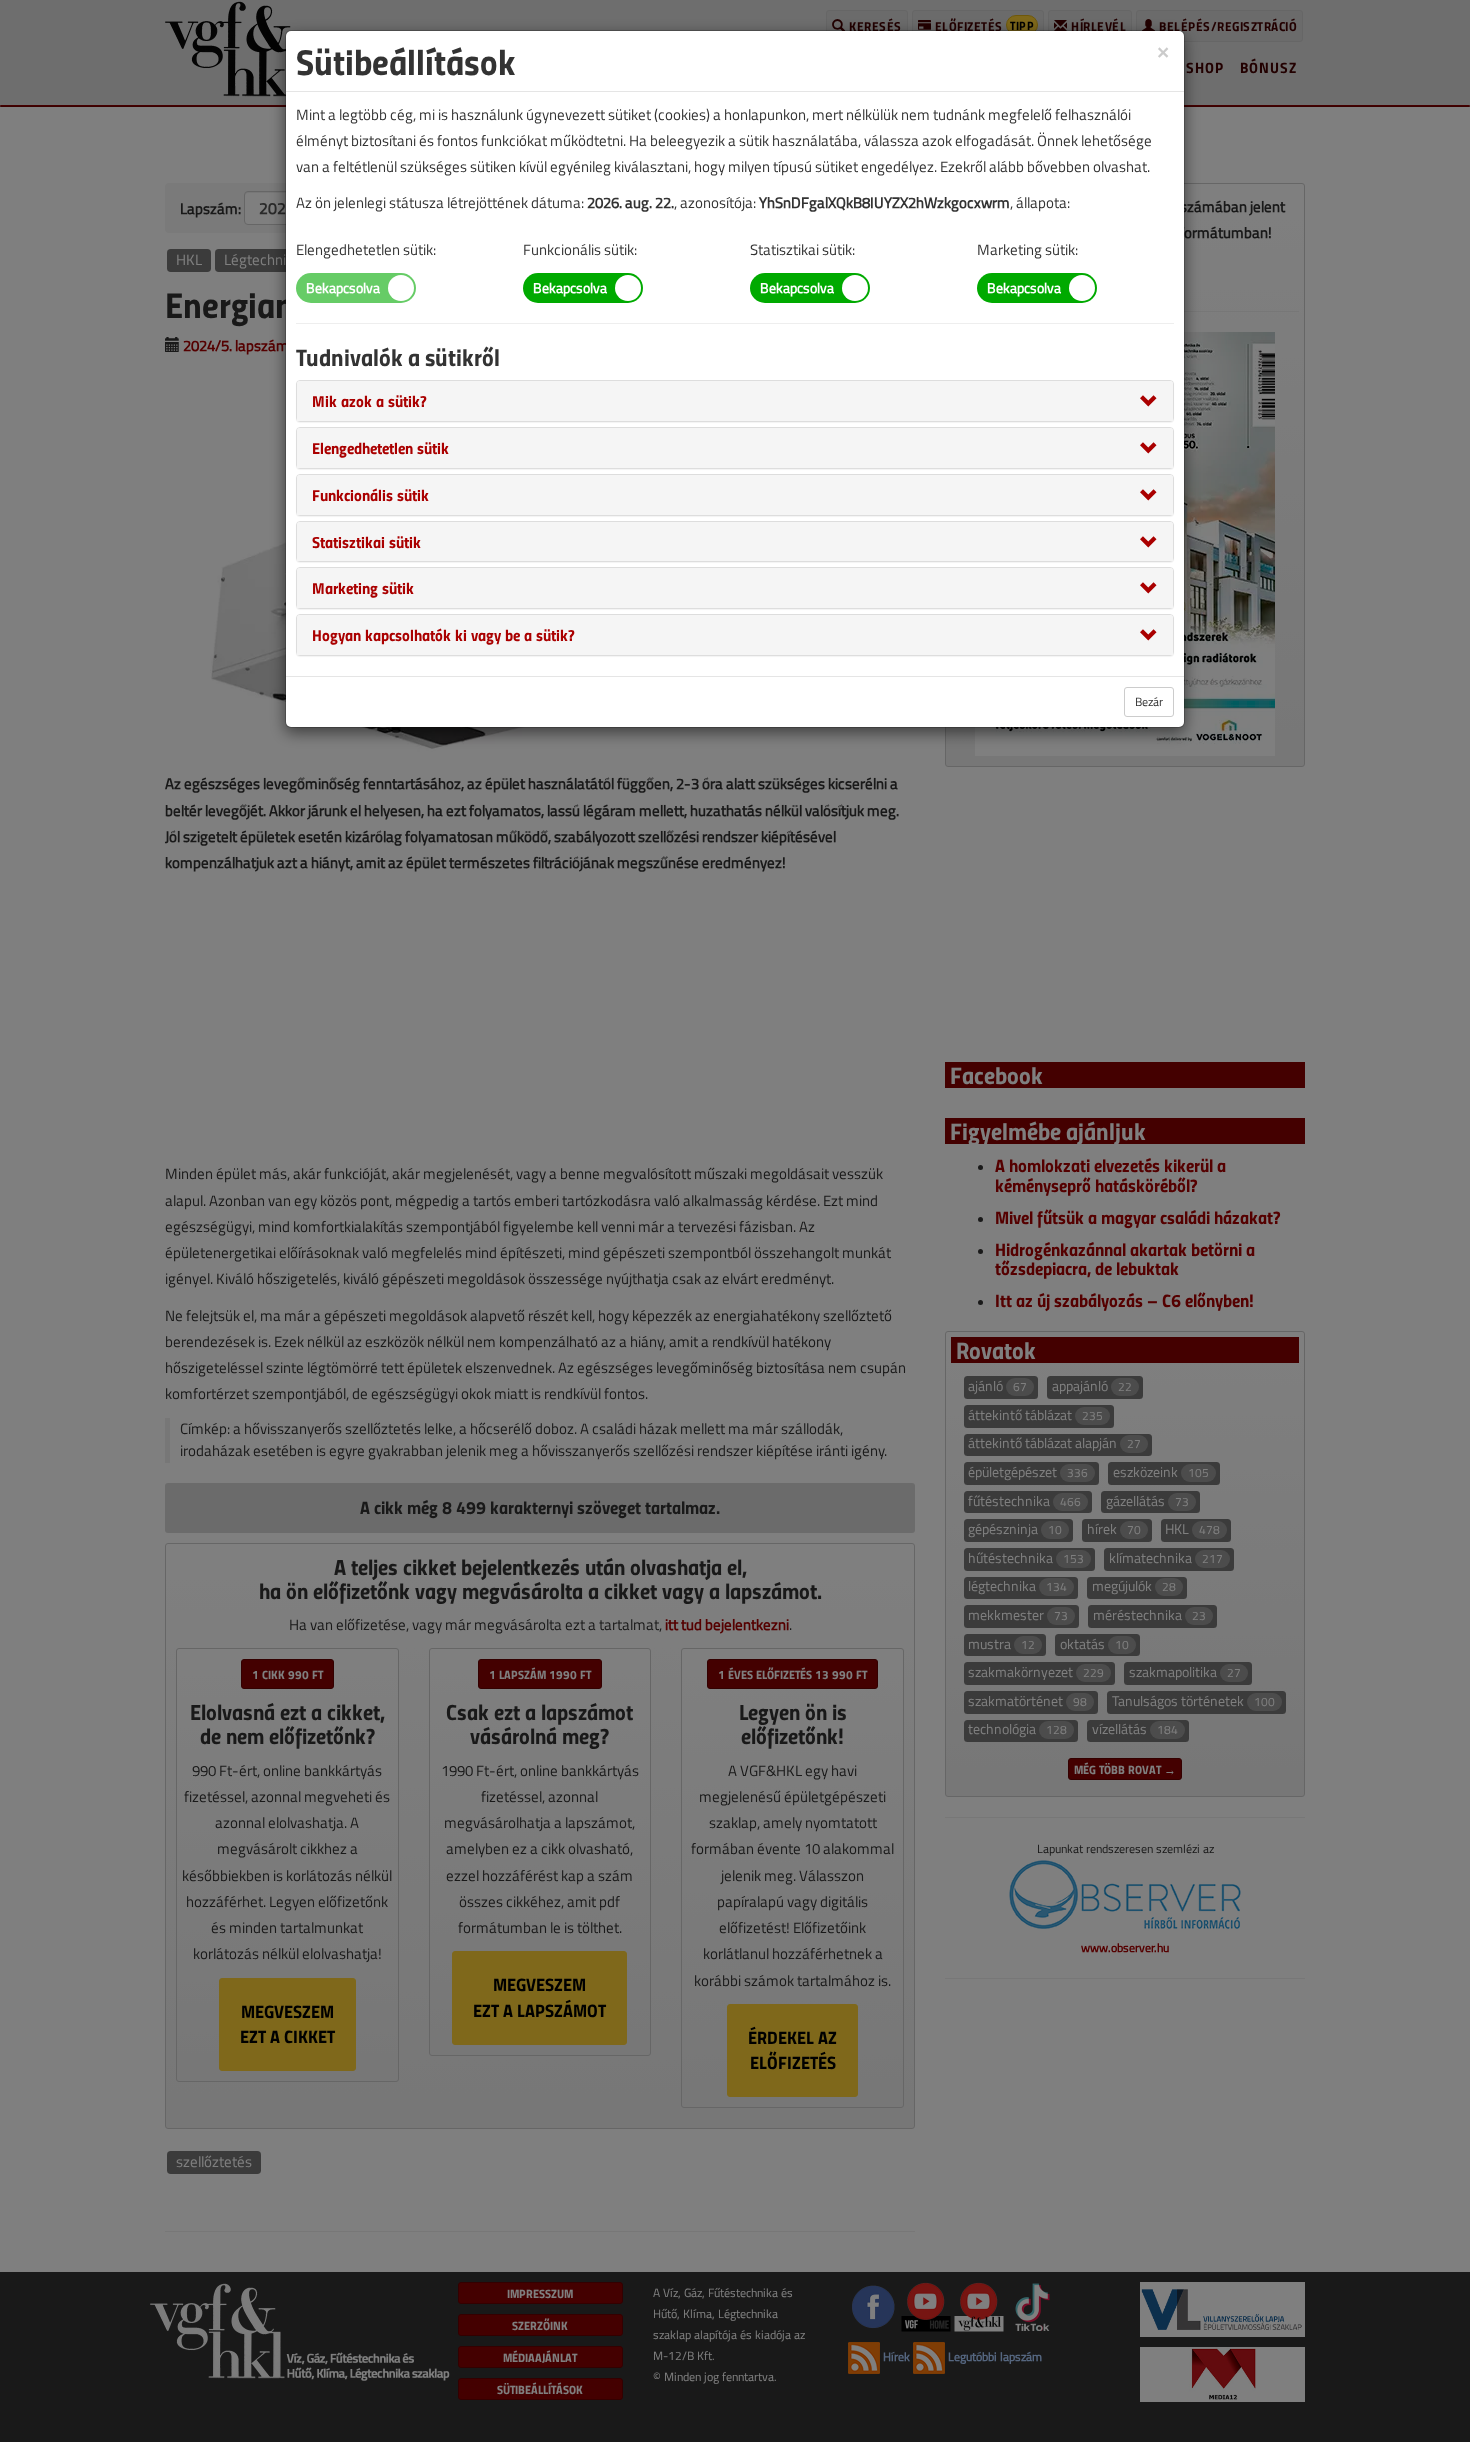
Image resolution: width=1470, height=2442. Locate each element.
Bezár (1149, 701)
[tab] (735, 401)
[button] (369, 400)
